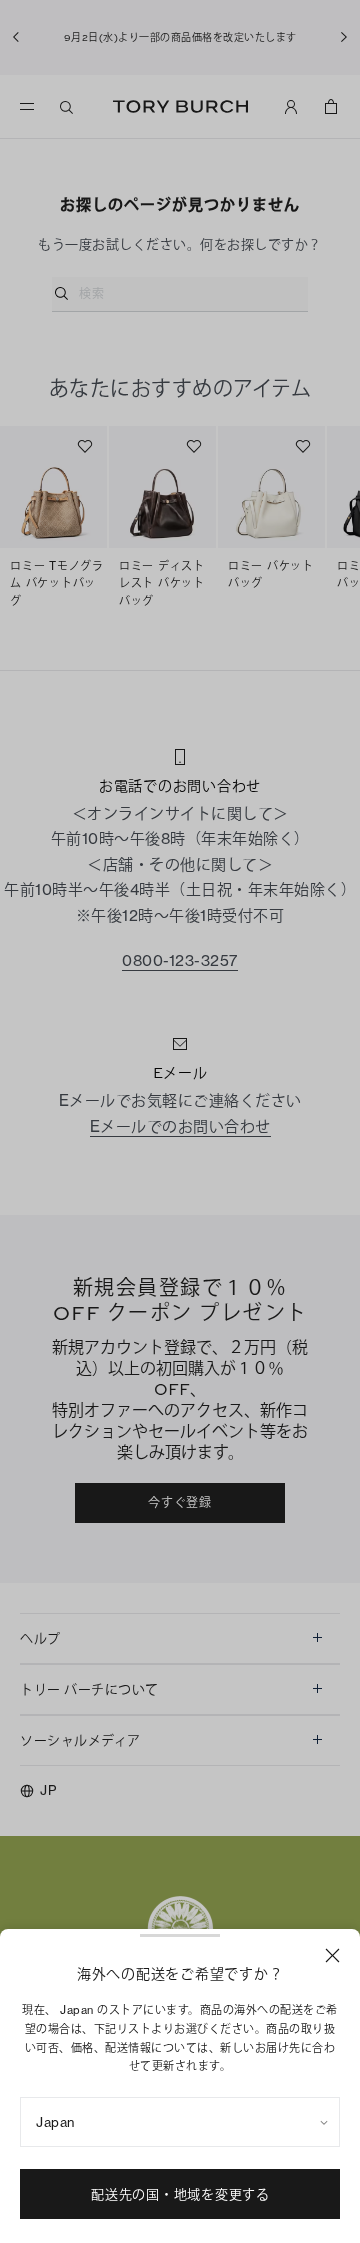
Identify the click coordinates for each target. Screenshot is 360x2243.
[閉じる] (332, 1955)
